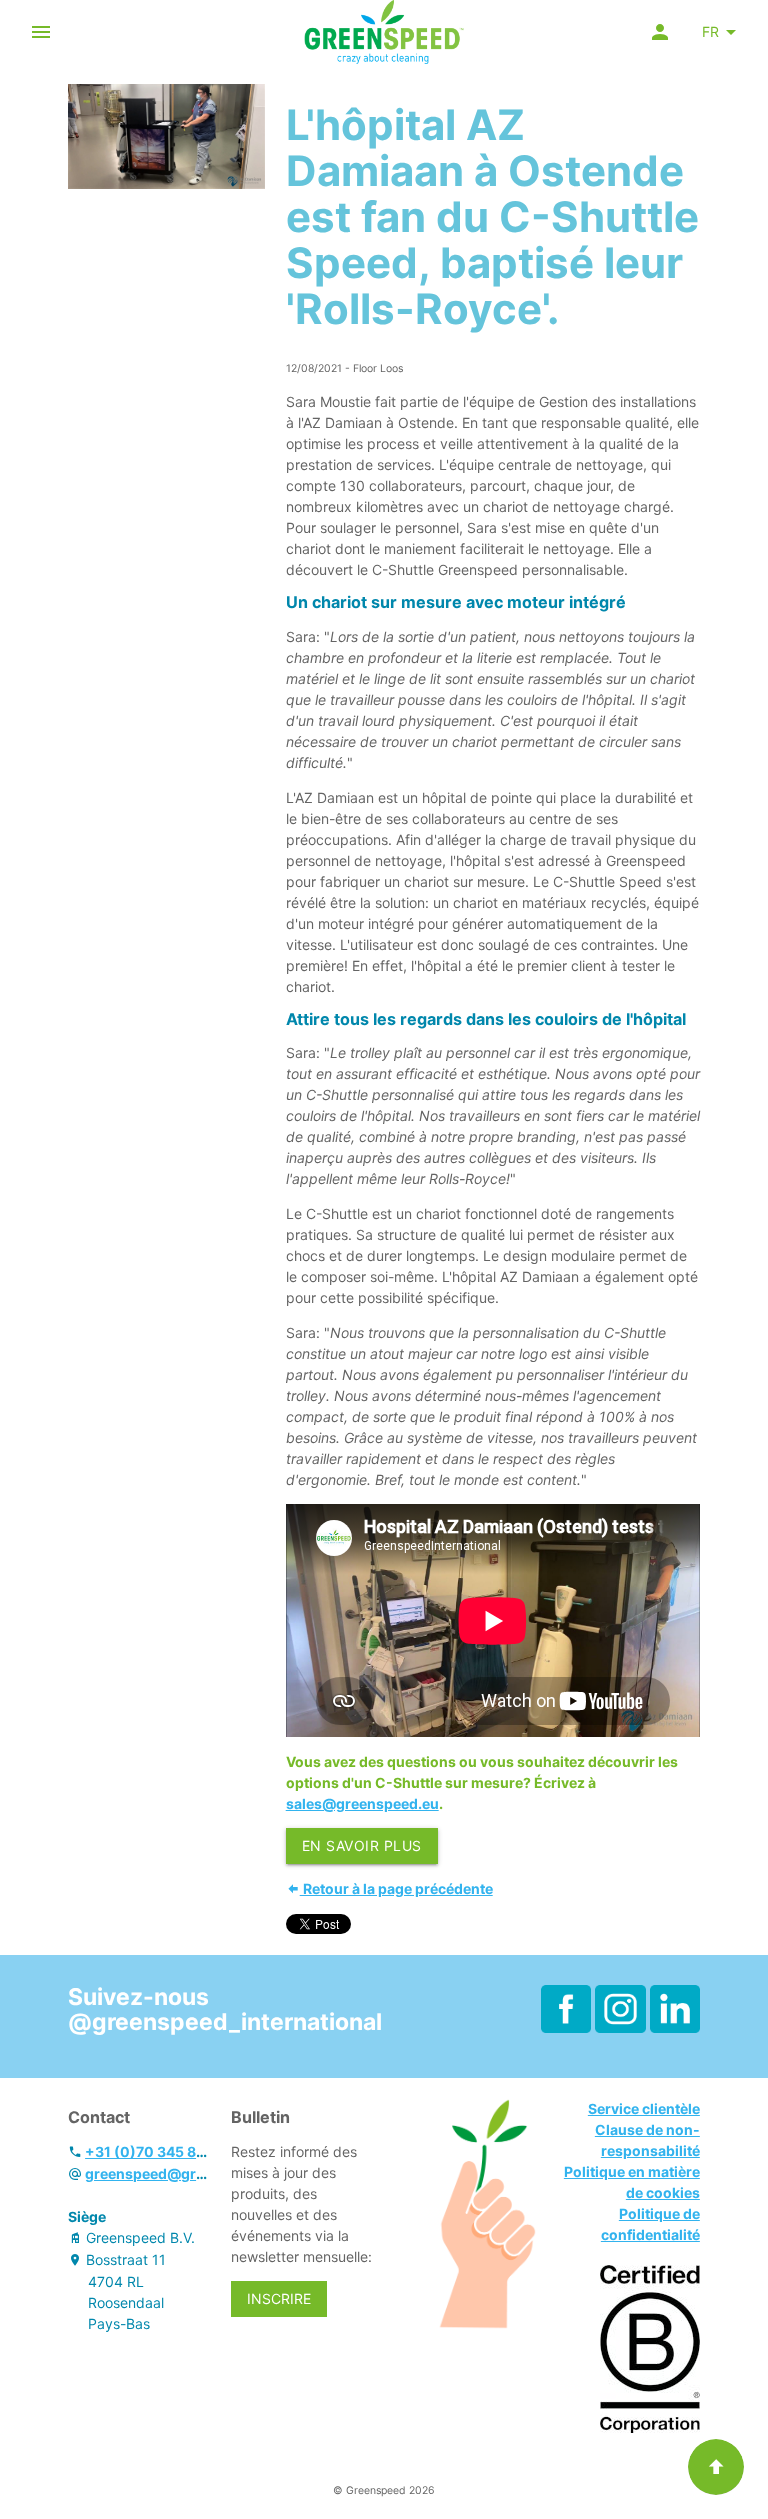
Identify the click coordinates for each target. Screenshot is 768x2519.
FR (710, 31)
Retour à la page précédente (396, 1888)
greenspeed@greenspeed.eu (184, 2173)
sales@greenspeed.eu (362, 1803)
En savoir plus (362, 1845)
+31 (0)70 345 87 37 (154, 2151)
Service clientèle (644, 2108)
